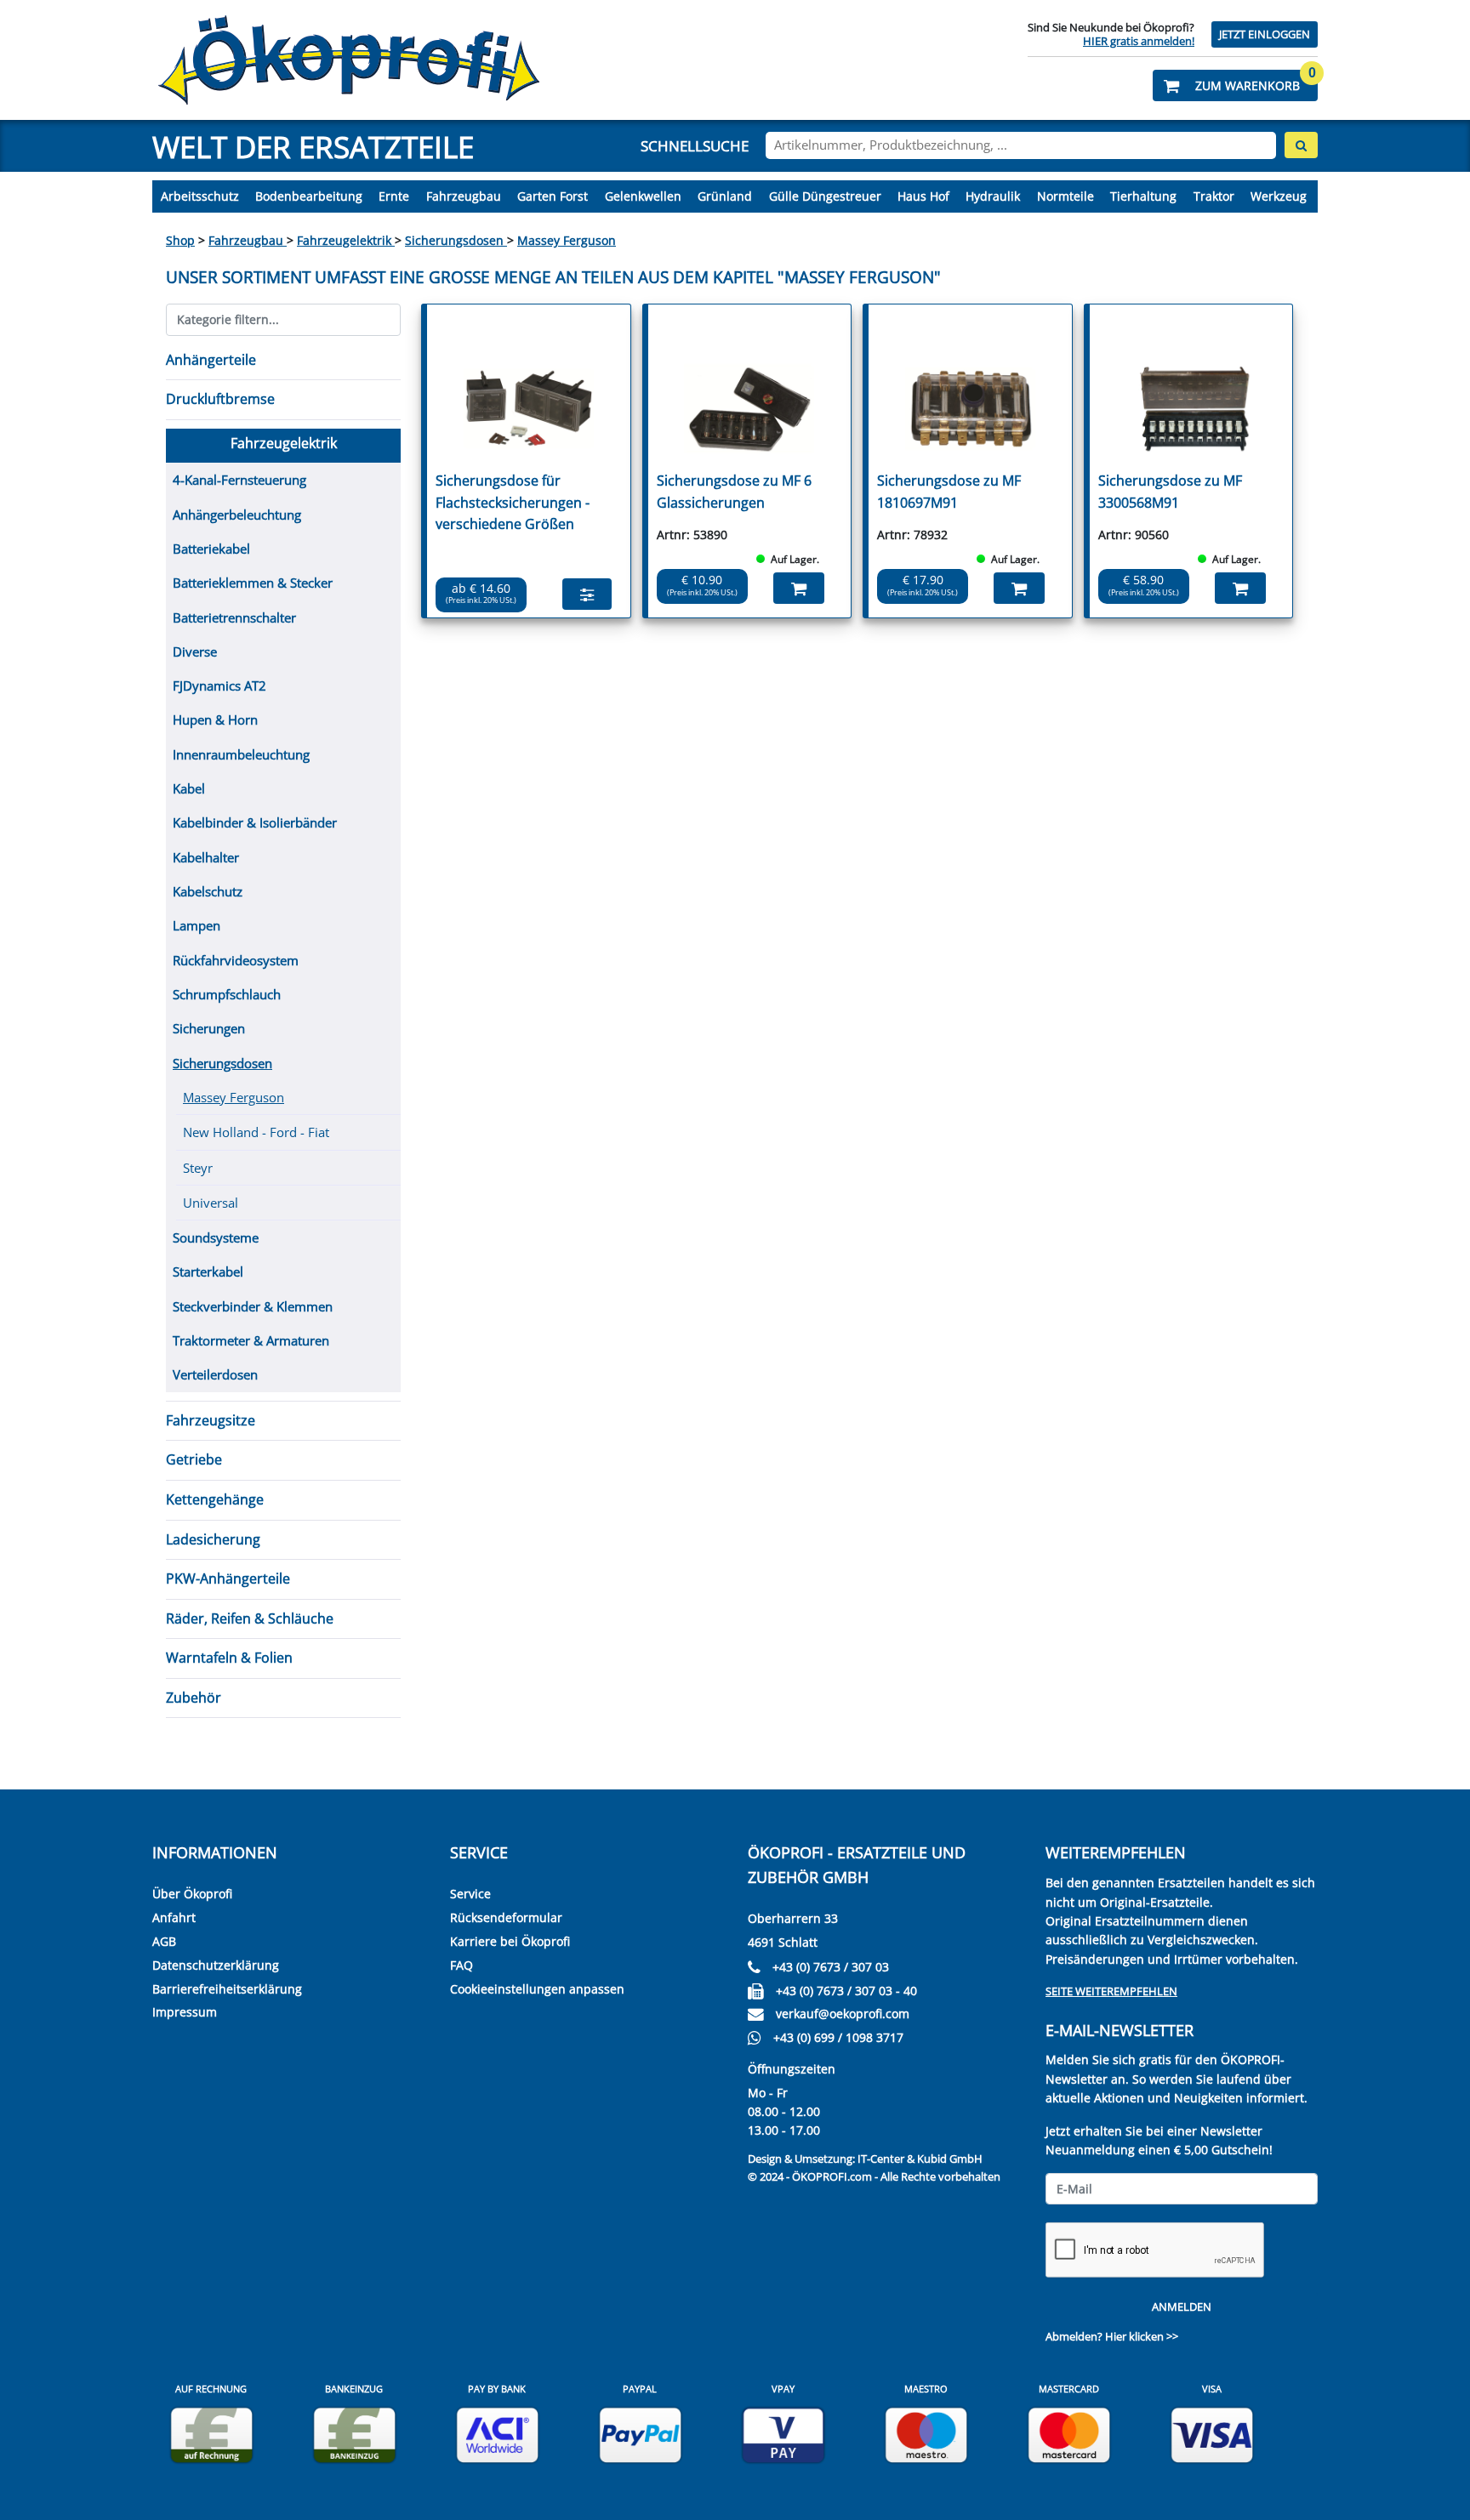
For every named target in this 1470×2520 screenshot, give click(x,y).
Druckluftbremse (220, 399)
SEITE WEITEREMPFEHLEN (1111, 1991)
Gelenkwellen (643, 196)
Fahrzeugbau (464, 196)
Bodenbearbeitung (309, 196)
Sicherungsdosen (456, 240)
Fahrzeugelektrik (346, 240)
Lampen (197, 925)
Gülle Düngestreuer (825, 196)
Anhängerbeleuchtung (237, 515)
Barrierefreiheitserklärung (227, 1989)
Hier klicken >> (1142, 2336)
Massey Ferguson (567, 240)
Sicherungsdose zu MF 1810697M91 (949, 492)
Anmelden (1182, 2307)
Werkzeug (1279, 196)
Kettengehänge (215, 1499)
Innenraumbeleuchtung (241, 754)
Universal (211, 1203)
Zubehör (194, 1698)
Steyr (198, 1168)
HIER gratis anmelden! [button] (1139, 41)
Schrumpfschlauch (227, 994)
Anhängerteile (211, 360)
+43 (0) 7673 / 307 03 (831, 1967)
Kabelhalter (206, 857)
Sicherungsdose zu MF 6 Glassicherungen (734, 492)
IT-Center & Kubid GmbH (920, 2159)
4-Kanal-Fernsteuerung (239, 480)
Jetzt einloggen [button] (1265, 34)
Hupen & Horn (215, 720)
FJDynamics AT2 (219, 685)
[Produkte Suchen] (1301, 145)
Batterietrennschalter (234, 617)
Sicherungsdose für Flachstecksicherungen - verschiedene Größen (513, 502)
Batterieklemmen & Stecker (253, 583)
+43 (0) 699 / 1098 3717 (838, 2037)
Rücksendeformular (506, 1917)
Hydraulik (993, 196)
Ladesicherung (213, 1539)
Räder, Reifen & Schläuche (250, 1618)
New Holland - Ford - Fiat (256, 1132)
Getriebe (194, 1459)
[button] (1235, 85)
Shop (180, 240)
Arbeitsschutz (200, 196)
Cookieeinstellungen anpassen (537, 1989)
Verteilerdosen (215, 1374)
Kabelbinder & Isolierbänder (255, 822)
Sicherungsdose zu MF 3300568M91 (1170, 492)
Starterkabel (208, 1271)
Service (470, 1894)
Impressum (185, 2012)
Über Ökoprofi (192, 1894)
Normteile (1065, 196)
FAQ (462, 1965)
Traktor (1214, 196)
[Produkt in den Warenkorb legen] (799, 588)
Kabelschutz (208, 891)
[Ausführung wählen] (587, 594)
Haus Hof (923, 196)
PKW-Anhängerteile (228, 1579)
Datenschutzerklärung (216, 1965)
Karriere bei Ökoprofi (510, 1941)
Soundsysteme (216, 1237)
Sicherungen (209, 1028)
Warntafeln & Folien (229, 1658)
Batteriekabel (211, 549)
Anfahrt (174, 1917)
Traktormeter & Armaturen (251, 1340)
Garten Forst (553, 196)
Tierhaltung (1143, 196)
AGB (164, 1941)
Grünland (725, 196)
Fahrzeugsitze (211, 1420)
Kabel (189, 788)
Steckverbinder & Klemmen (253, 1306)
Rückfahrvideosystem (236, 960)
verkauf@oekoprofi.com (843, 2014)
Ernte (394, 196)
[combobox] (1021, 145)
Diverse (195, 651)
